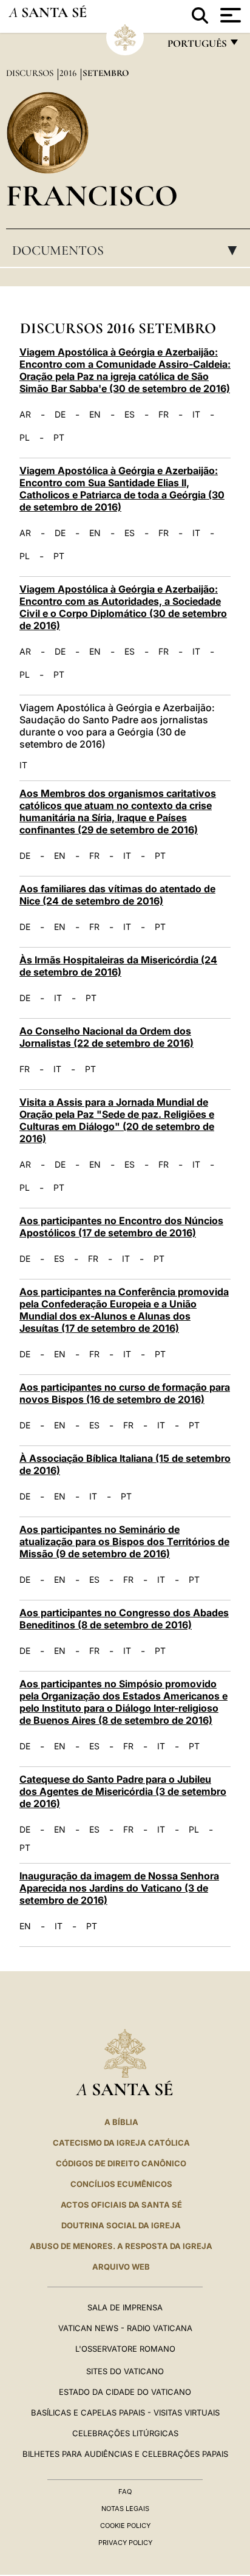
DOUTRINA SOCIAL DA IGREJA (121, 2225)
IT (196, 415)
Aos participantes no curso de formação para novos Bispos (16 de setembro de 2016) (125, 1393)
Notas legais (125, 2509)
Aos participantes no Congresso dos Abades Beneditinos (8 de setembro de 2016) (124, 1619)
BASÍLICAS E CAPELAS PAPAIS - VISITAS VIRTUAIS (125, 2412)
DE (60, 415)
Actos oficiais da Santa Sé (121, 2205)
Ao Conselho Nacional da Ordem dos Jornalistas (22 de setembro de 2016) (106, 1037)
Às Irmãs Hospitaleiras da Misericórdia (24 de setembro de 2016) (118, 966)
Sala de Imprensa (125, 2307)
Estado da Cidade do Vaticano (125, 2392)
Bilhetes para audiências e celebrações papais (125, 2454)
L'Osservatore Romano (125, 2349)
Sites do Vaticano (125, 2371)
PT (59, 438)
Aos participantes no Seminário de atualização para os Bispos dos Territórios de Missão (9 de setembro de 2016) (124, 1541)
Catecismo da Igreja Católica (121, 2143)
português (197, 46)
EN (95, 415)
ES (130, 415)
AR (25, 415)
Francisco (92, 195)
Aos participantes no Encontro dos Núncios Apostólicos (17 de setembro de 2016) (121, 1227)
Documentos (128, 250)
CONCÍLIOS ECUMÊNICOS (121, 2184)
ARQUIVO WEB (121, 2267)
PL (25, 438)
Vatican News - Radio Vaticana (125, 2328)
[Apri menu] (229, 15)
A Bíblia (121, 2122)
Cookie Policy (125, 2526)
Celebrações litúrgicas (125, 2433)
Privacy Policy (125, 2543)
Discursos (31, 73)
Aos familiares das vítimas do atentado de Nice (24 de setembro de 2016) (117, 895)
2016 (69, 73)
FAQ (125, 2492)
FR (164, 415)
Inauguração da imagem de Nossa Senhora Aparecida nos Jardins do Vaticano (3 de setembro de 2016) (119, 1888)
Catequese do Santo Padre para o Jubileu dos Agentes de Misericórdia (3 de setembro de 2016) (123, 1791)
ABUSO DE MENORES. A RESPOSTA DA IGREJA (121, 2246)
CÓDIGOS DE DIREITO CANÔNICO (121, 2163)
